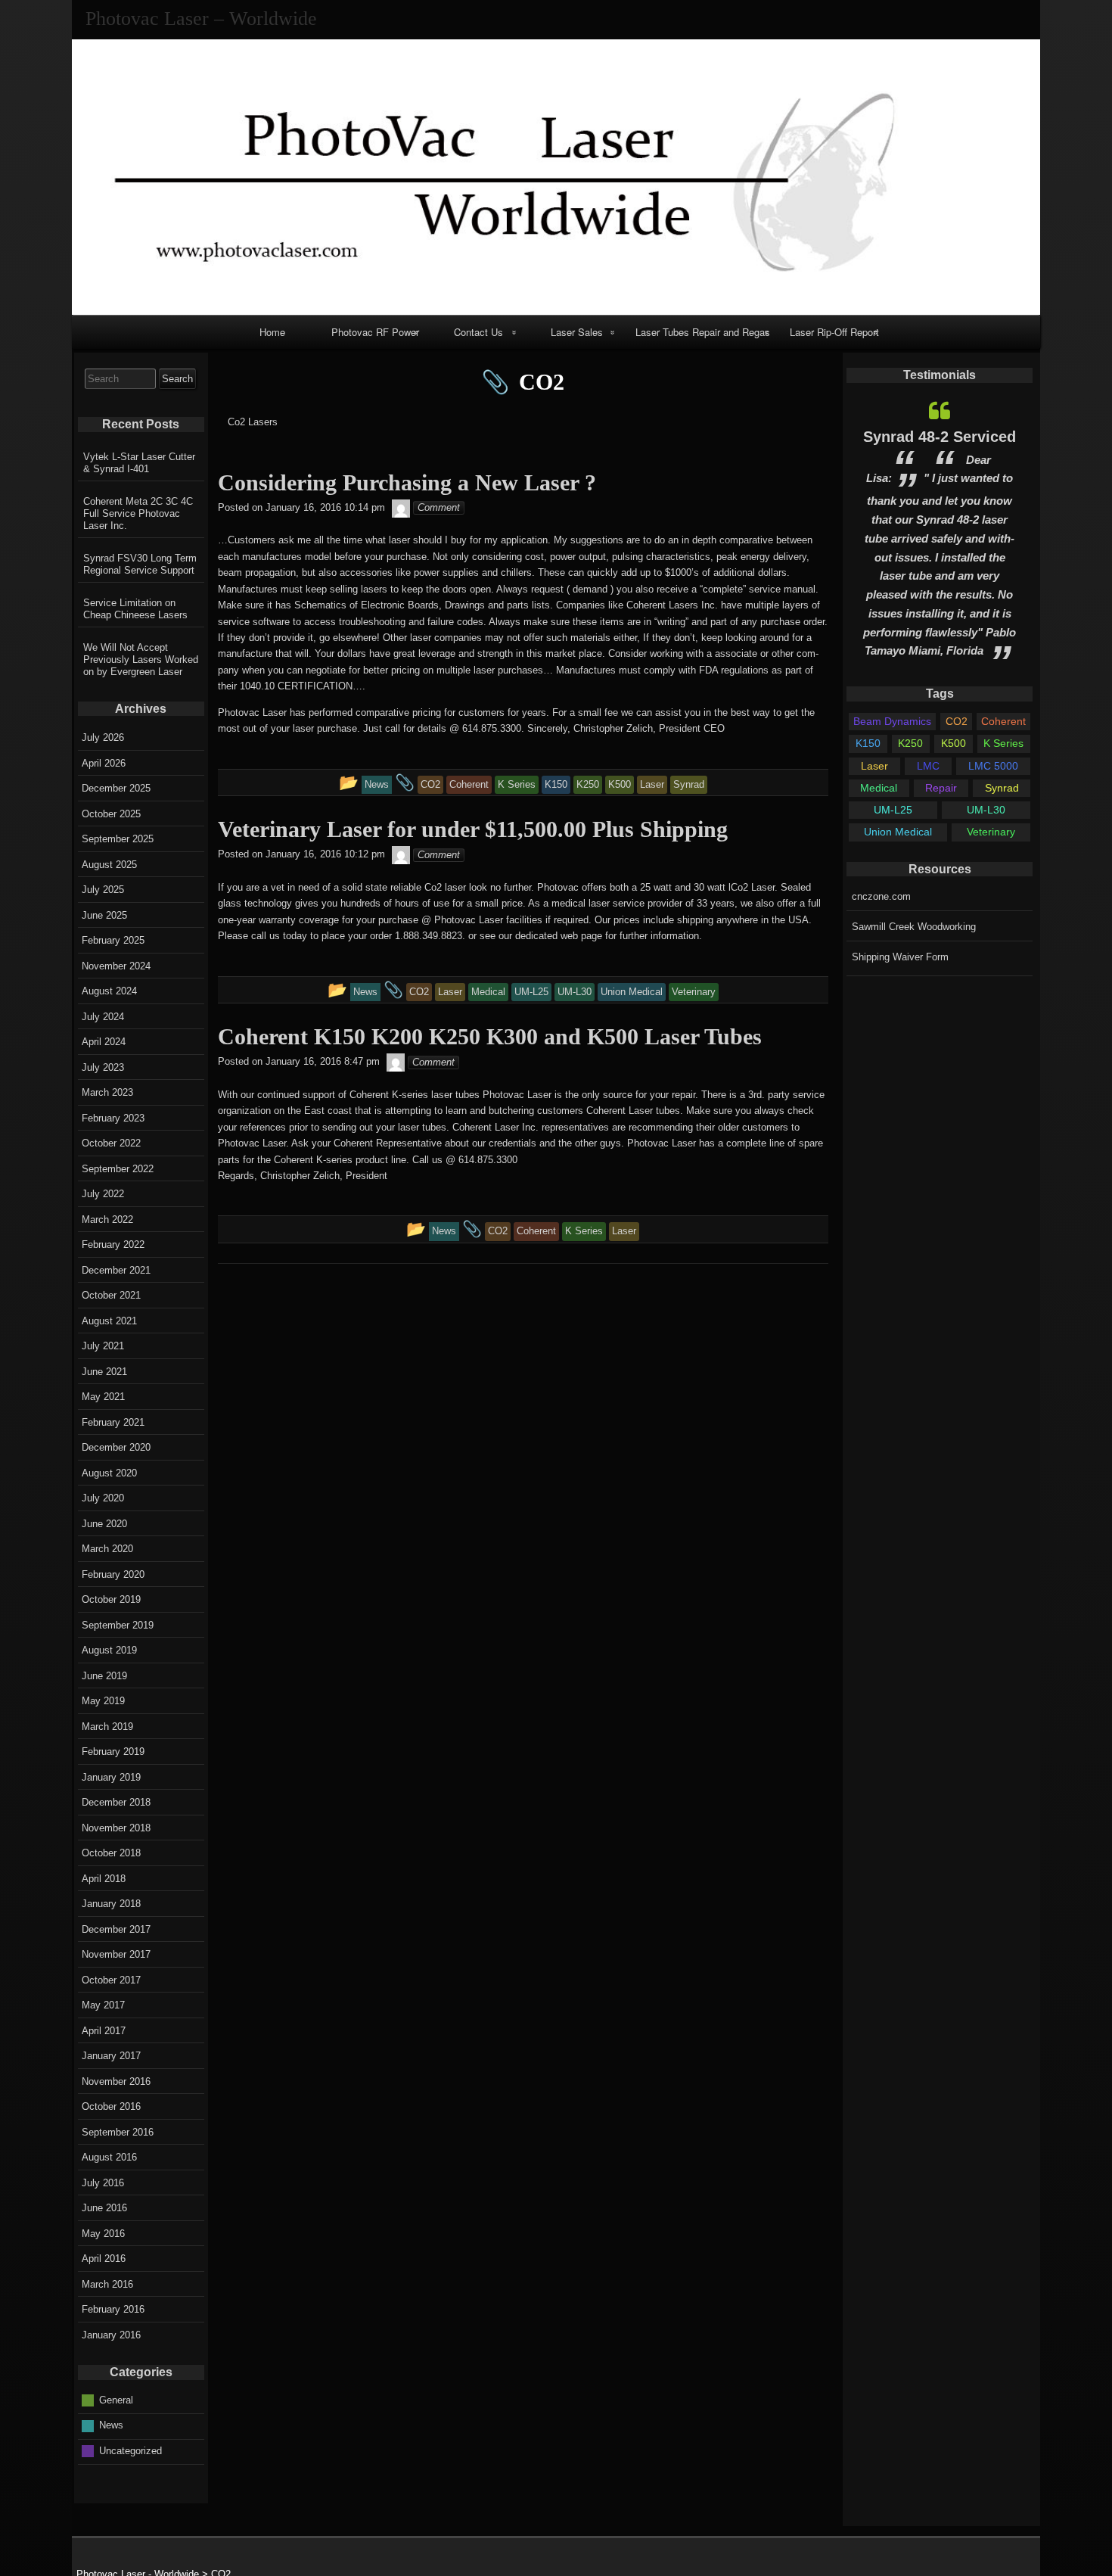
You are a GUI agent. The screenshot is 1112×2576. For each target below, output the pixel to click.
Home (272, 332)
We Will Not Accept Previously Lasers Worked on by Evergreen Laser (141, 660)
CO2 (957, 721)
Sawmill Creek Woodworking (914, 927)
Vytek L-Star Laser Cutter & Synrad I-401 (139, 463)
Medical (879, 788)
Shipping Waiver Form (900, 957)
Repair (941, 788)
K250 (910, 743)
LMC (928, 766)
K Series (1003, 743)
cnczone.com (881, 896)
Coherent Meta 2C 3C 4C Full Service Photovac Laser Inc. (138, 513)
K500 (954, 743)
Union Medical (898, 832)
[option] (940, 530)
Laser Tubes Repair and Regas (703, 332)
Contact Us (478, 332)
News (111, 2425)
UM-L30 (986, 810)
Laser (874, 766)
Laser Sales (577, 332)
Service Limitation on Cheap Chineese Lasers (135, 609)
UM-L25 (893, 810)
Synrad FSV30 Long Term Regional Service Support (140, 564)
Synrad (1002, 788)
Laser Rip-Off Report (834, 332)
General (116, 2399)
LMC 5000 (993, 766)
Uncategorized (130, 2450)
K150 (868, 743)
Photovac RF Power (375, 332)
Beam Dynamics (892, 721)
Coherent (1003, 721)
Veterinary (991, 832)
